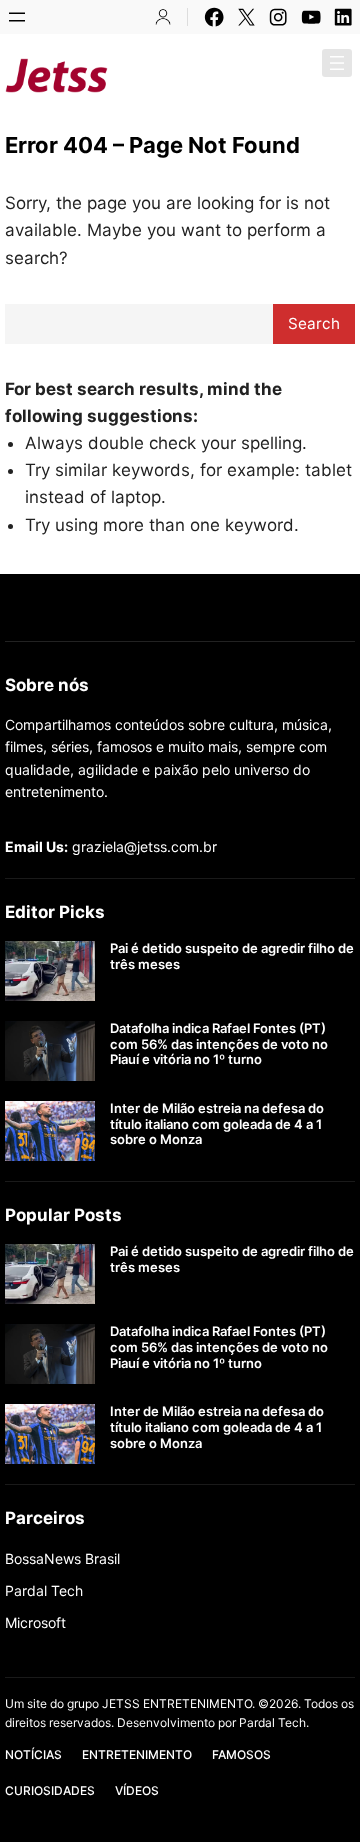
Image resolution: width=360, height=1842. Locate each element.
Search (314, 323)
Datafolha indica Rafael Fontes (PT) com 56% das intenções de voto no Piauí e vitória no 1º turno (219, 1044)
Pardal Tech (44, 1590)
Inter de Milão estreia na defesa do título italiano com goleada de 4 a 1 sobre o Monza (217, 1124)
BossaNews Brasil (62, 1558)
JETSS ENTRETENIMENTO (236, 75)
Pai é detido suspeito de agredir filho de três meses (232, 956)
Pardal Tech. (274, 1722)
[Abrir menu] (17, 17)
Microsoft (35, 1622)
